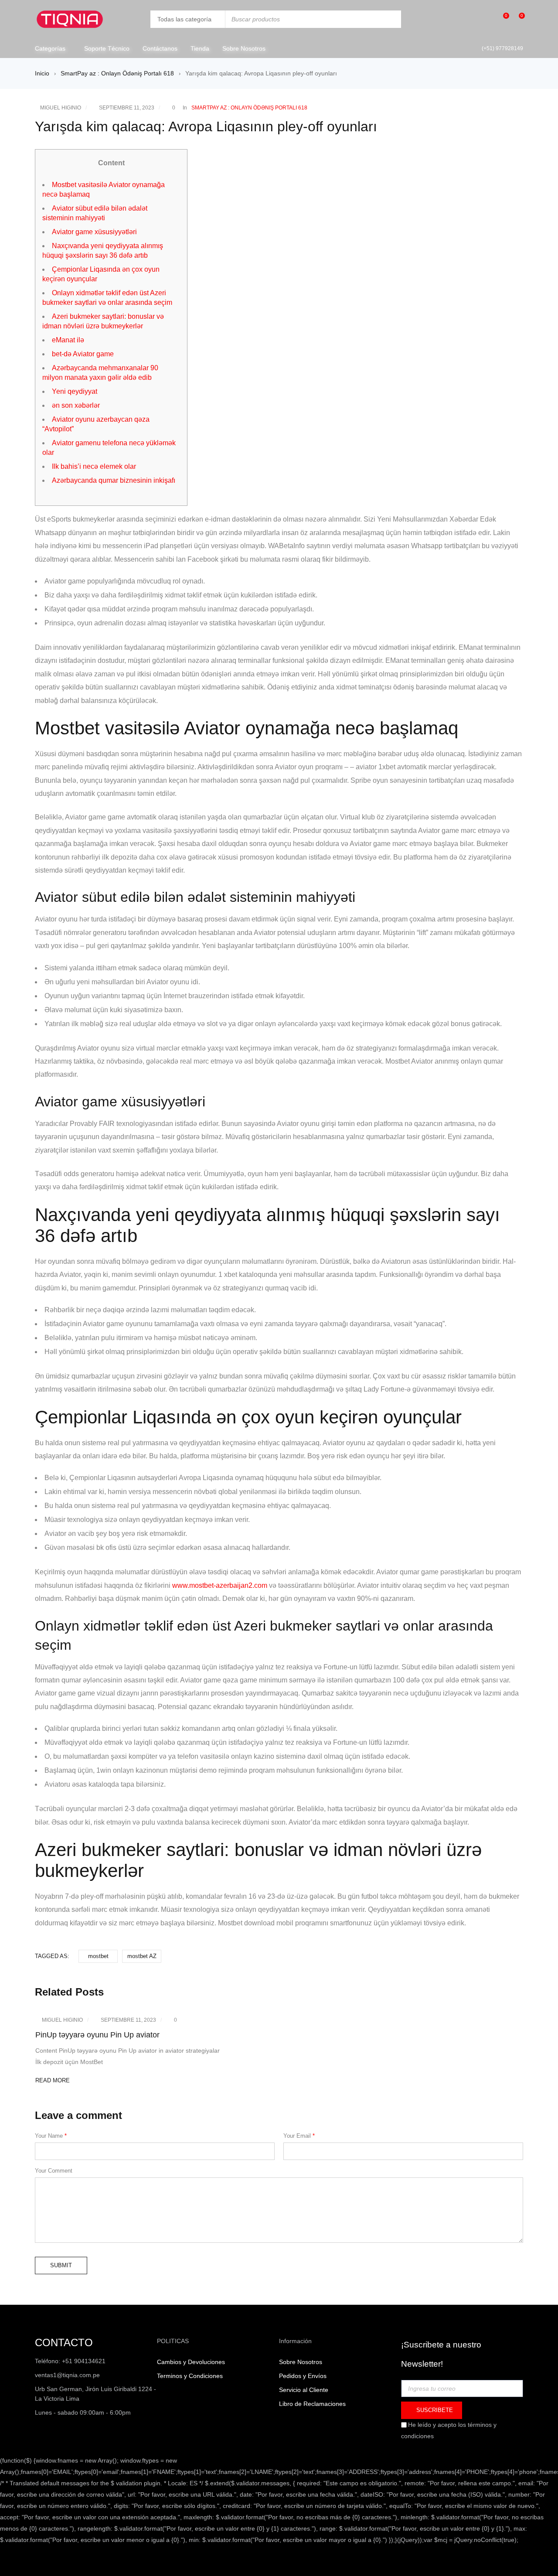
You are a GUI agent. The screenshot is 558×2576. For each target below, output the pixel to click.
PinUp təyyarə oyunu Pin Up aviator (97, 2035)
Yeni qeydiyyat (75, 391)
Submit (61, 2265)
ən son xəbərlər (76, 405)
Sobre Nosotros (301, 2362)
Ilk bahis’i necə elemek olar (94, 466)
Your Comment (54, 2171)
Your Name (51, 2136)
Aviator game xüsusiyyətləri (94, 232)
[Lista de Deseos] (502, 19)
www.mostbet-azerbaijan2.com (220, 1585)
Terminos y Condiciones (190, 2376)
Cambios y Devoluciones (191, 2362)
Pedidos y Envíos (303, 2376)
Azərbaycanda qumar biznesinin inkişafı (114, 480)
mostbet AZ (142, 1956)
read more (53, 2080)
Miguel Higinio (61, 108)
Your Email (299, 2136)
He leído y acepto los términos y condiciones (449, 2430)
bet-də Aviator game (83, 354)
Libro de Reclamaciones (313, 2404)
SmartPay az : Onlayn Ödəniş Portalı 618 (117, 73)
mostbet (98, 1956)
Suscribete (434, 2410)
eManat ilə (68, 340)
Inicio (42, 73)
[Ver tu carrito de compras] (517, 19)
